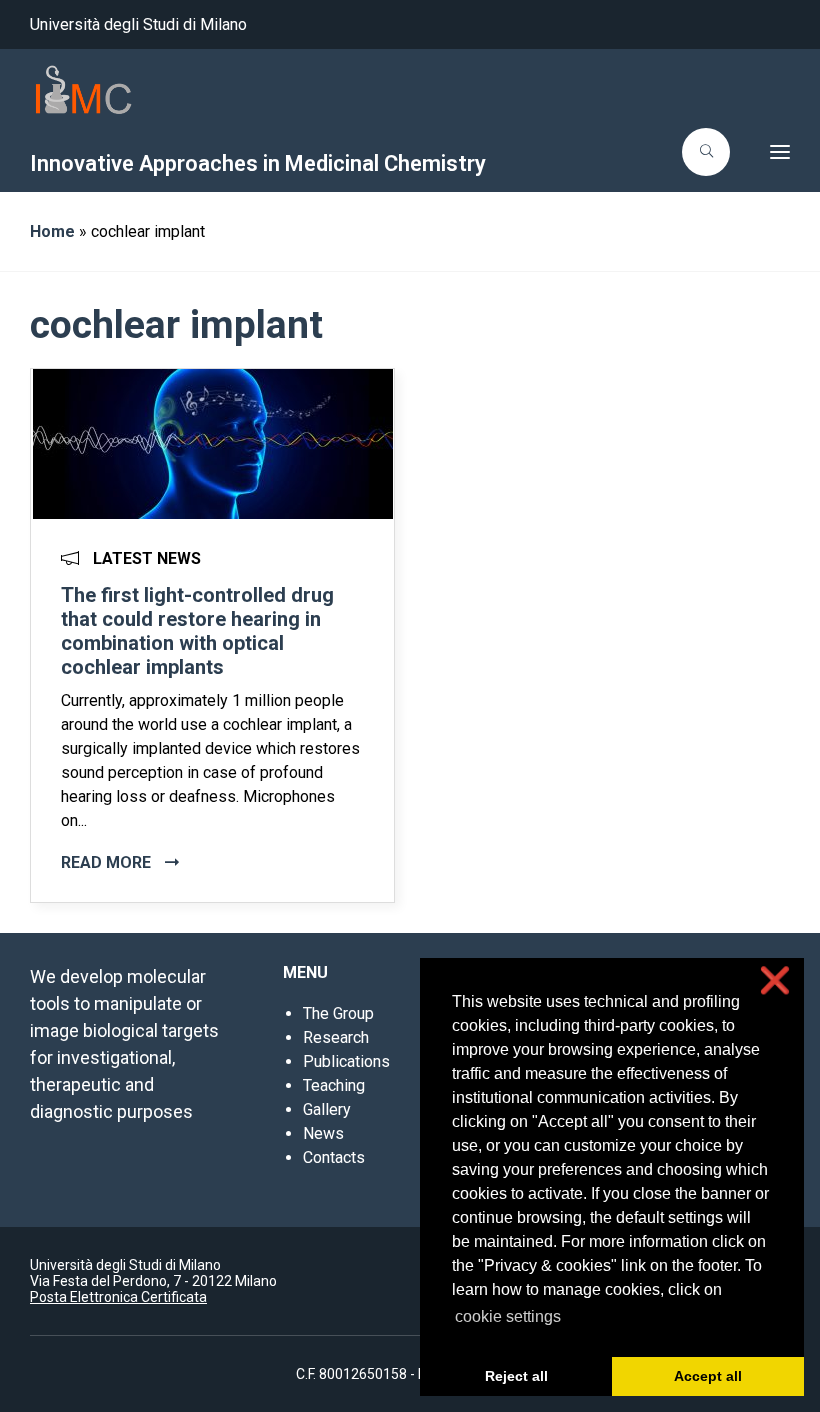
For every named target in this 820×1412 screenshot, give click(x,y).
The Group (338, 1013)
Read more (108, 862)
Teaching (334, 1085)
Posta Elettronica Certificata (118, 1297)
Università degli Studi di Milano (138, 24)
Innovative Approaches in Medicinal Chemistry (258, 163)
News (323, 1133)
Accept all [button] (708, 1376)
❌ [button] (775, 980)
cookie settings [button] (508, 1316)
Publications (346, 1061)
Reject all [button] (516, 1376)
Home (52, 231)
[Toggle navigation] (766, 152)
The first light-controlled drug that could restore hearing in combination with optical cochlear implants (197, 631)
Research (336, 1037)
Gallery (327, 1109)
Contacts (334, 1157)
